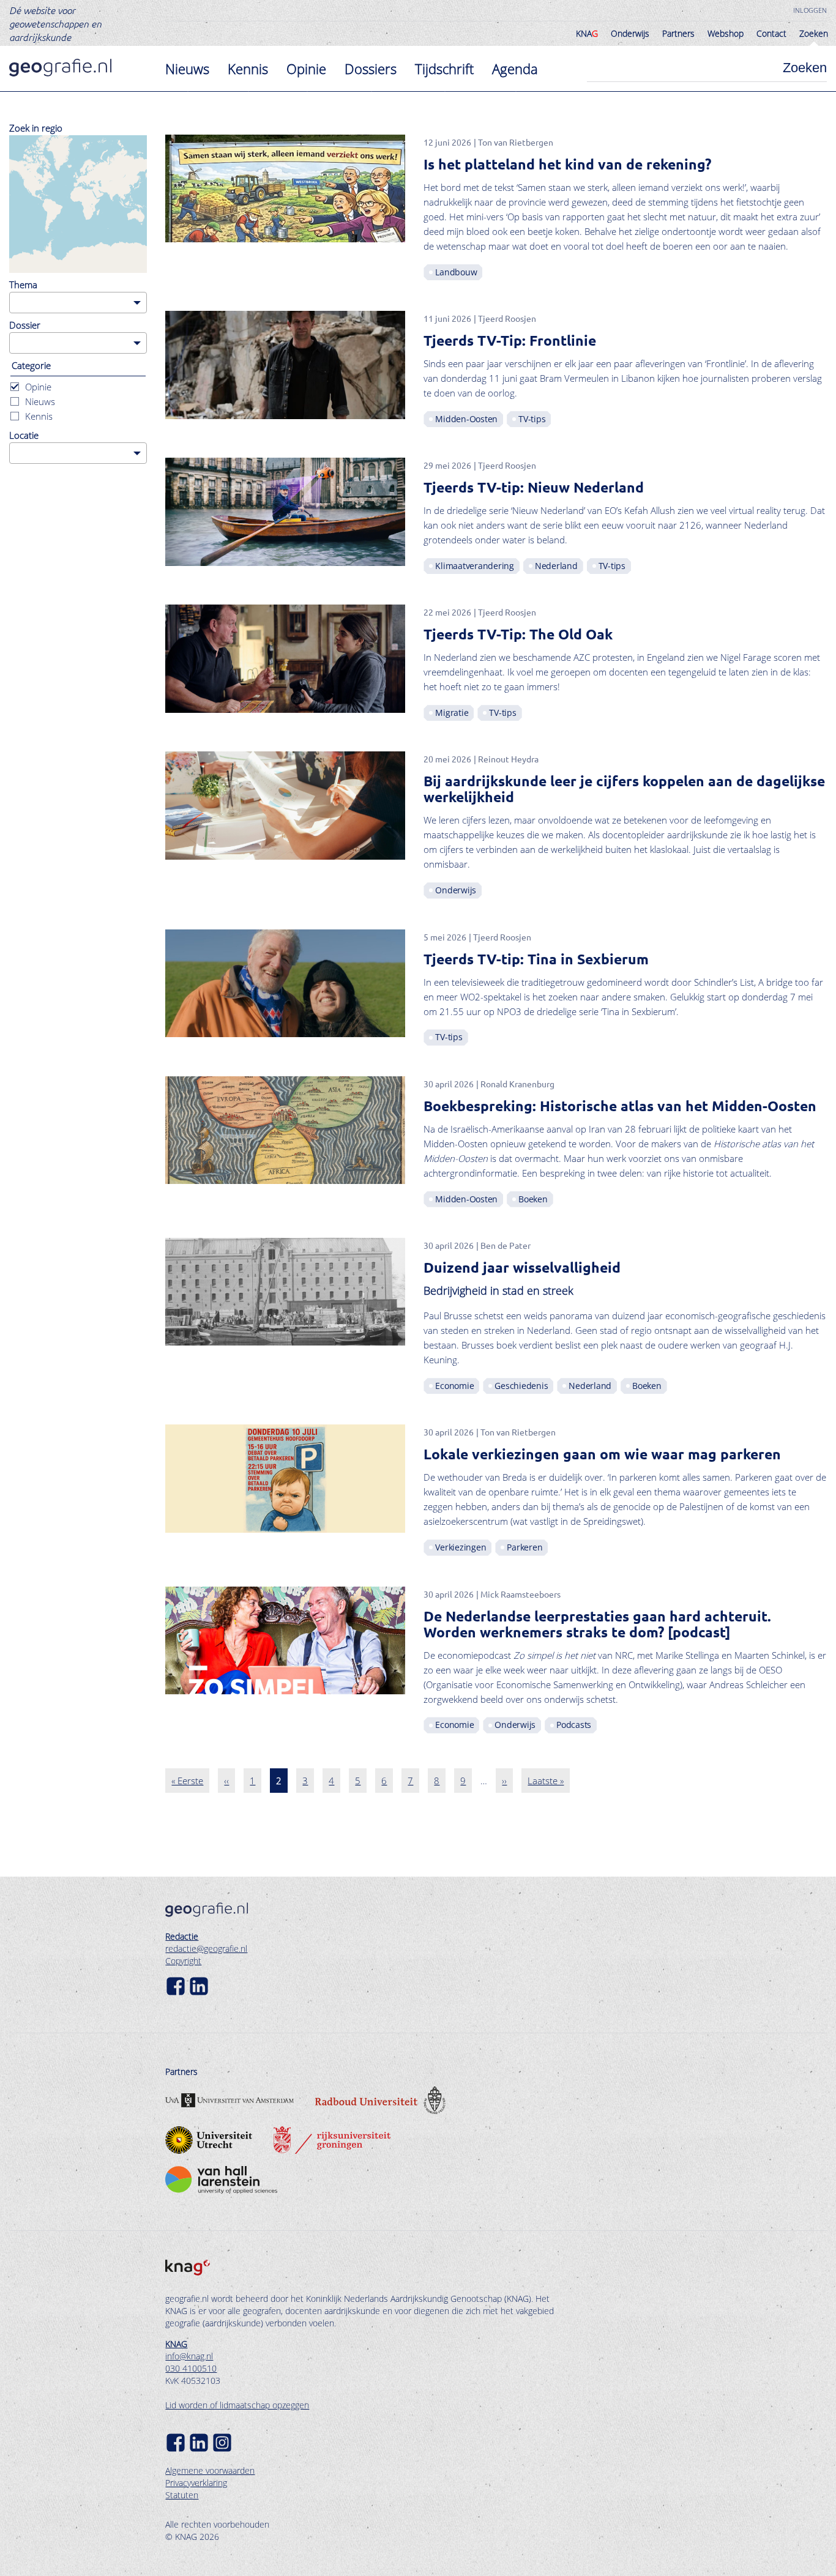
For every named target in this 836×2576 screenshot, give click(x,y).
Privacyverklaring (196, 2483)
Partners (678, 33)
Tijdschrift (444, 69)
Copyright (183, 1961)
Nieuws (187, 69)
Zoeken (814, 33)
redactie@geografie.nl (206, 1949)
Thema (23, 285)
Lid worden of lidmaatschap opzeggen (237, 2405)
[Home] (60, 68)
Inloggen (810, 10)
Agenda (515, 69)
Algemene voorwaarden (210, 2470)
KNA (587, 33)
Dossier (25, 325)
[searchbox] (16, 302)
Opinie (306, 69)
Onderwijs (630, 33)
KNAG (176, 2344)
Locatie (24, 435)
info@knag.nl (189, 2356)
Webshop (726, 33)
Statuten (182, 2495)
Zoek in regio (36, 128)
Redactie (182, 1936)
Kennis (248, 69)
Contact (771, 33)
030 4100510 (191, 2368)
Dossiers (371, 69)
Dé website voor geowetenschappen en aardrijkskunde (55, 23)
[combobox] (78, 303)
